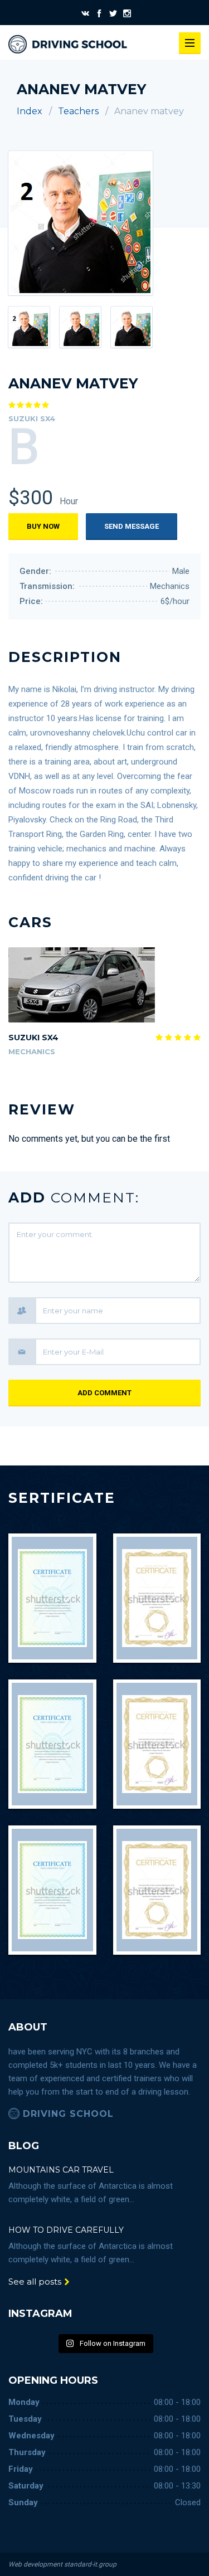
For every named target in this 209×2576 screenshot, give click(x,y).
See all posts (36, 2282)
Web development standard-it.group (62, 2564)
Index (30, 111)
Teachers (78, 111)
